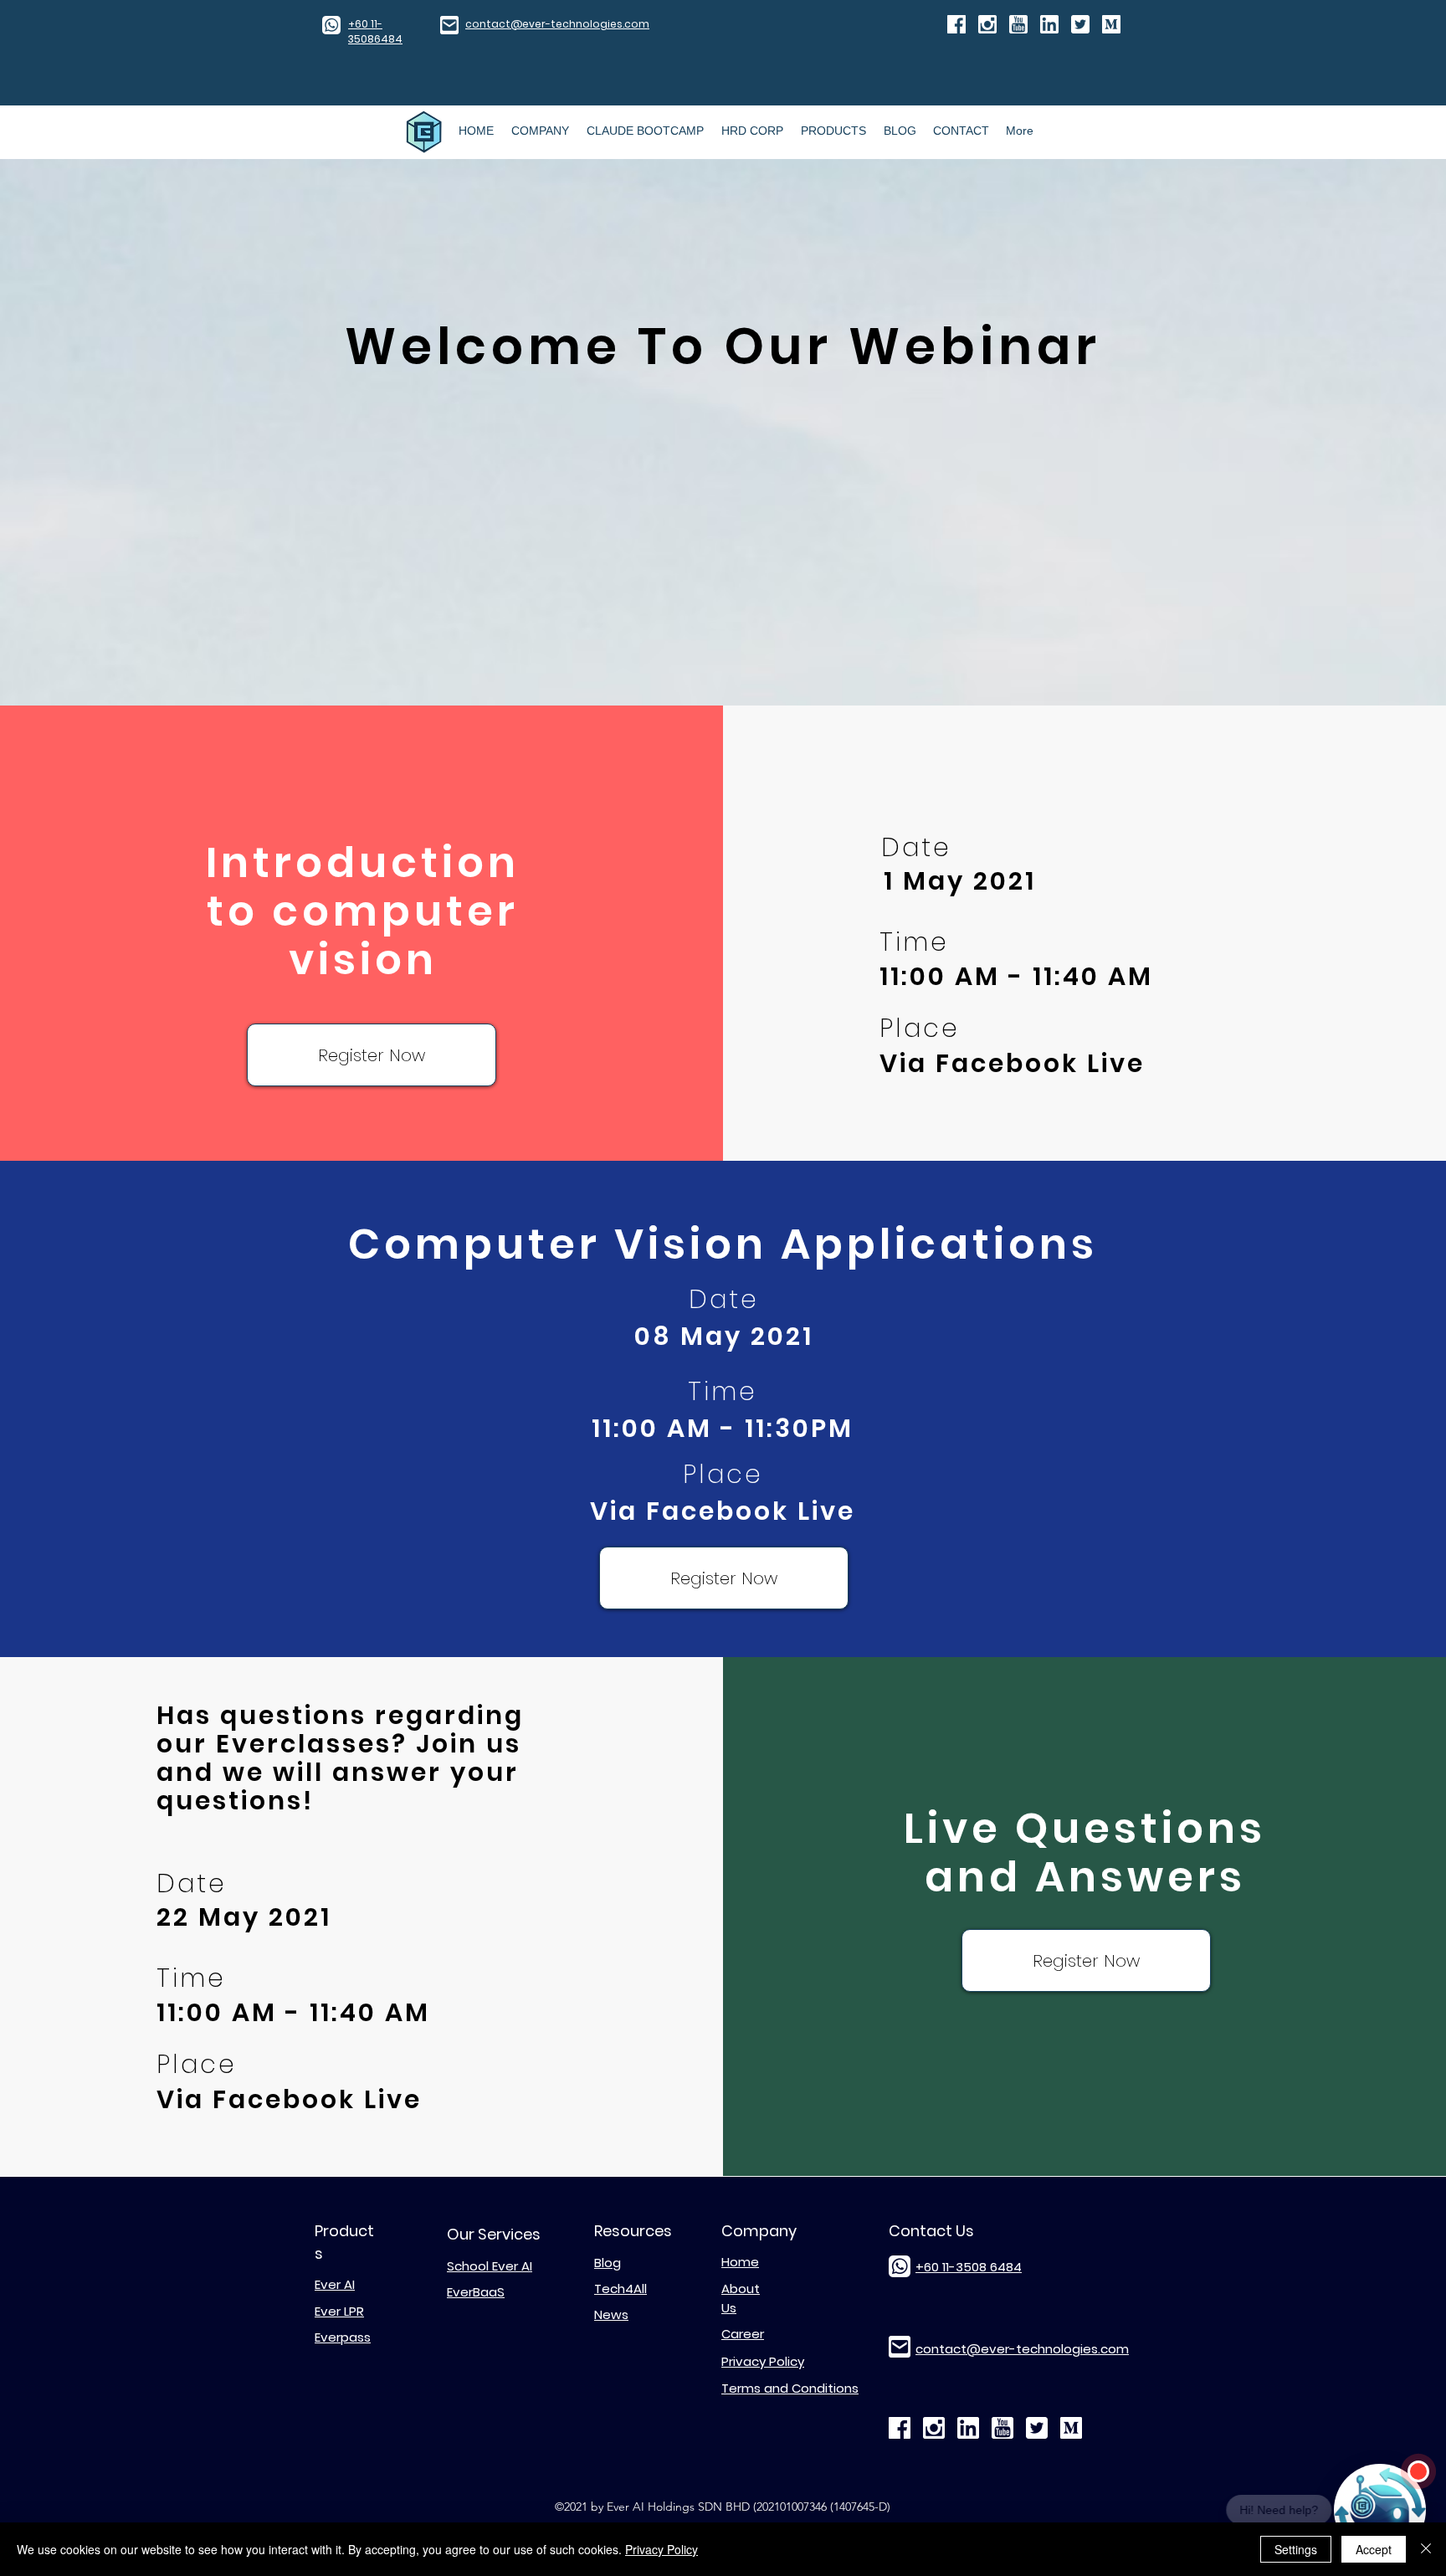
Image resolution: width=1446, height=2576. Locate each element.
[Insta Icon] (987, 24)
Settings (1296, 2549)
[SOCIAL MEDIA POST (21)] (1080, 24)
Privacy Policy (661, 2549)
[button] (372, 1055)
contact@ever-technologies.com (557, 24)
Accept (1374, 2549)
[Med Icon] (1111, 24)
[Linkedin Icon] (1049, 24)
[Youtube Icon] (1018, 24)
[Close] (1426, 2549)
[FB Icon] (956, 24)
